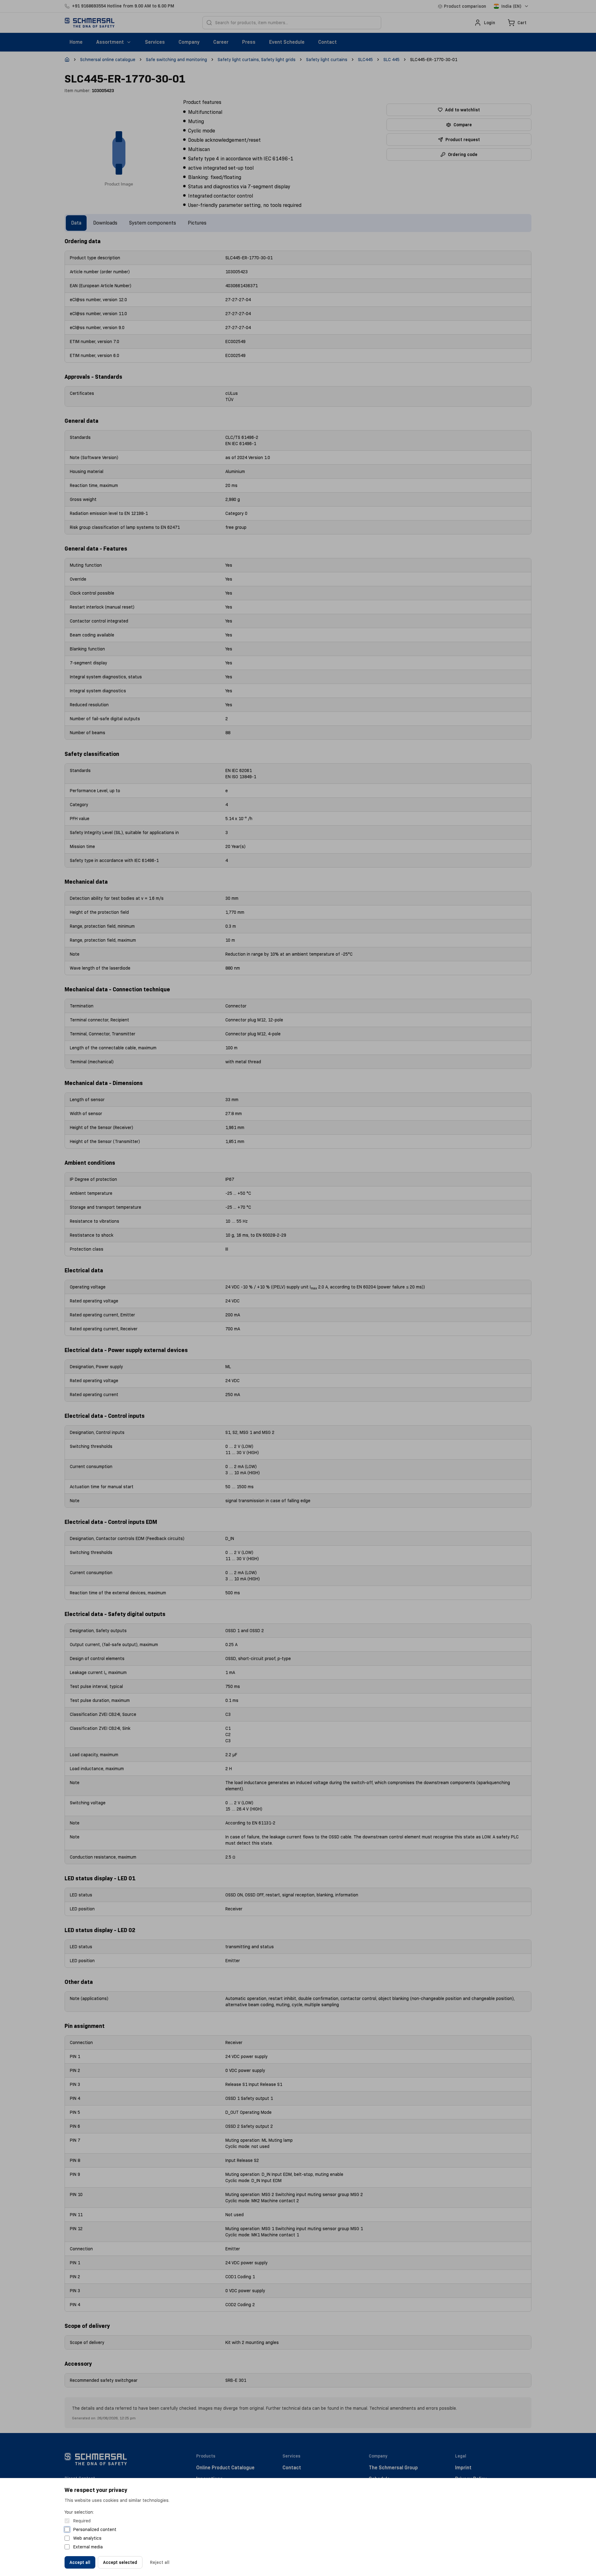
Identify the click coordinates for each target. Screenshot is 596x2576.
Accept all (80, 2562)
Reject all (160, 2562)
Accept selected (120, 2562)
